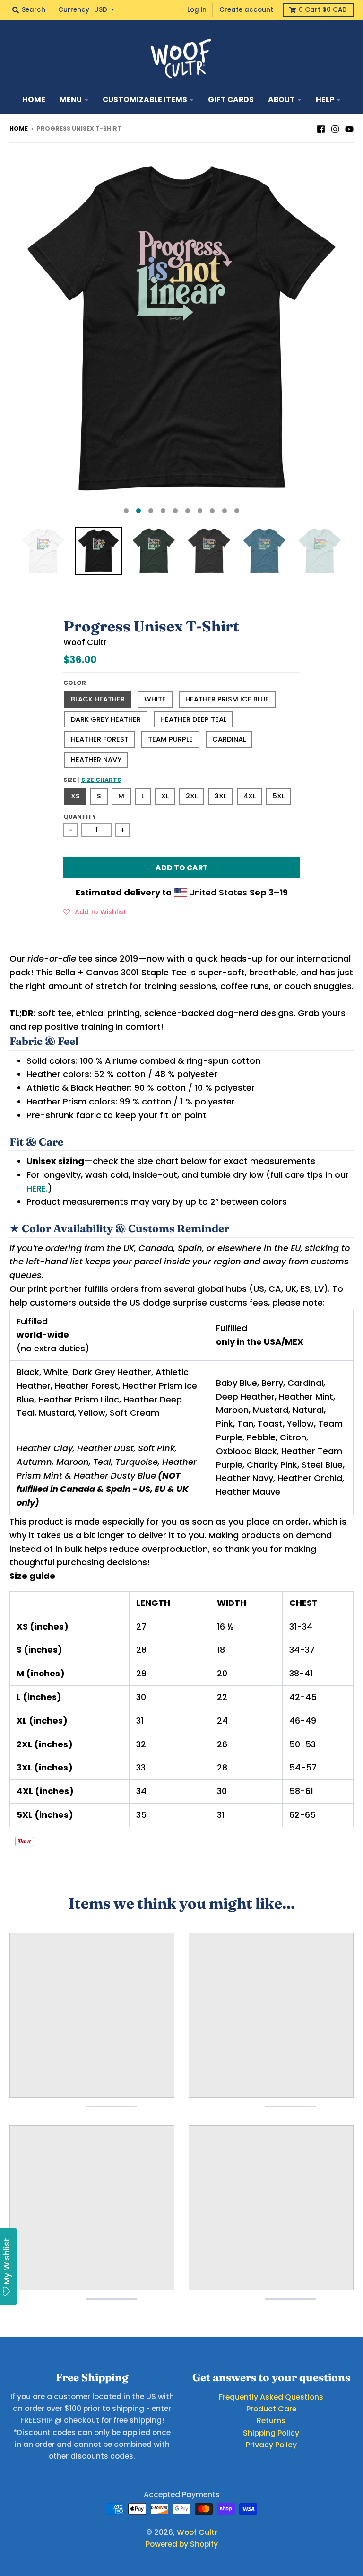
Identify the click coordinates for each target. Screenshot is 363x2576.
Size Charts (101, 780)
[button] (95, 911)
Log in (197, 10)
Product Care (271, 2409)
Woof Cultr (85, 642)
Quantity (80, 817)
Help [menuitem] (325, 100)
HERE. (37, 1188)
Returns (271, 2421)
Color (75, 683)
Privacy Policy (271, 2445)
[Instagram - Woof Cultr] (335, 128)
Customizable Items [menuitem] (145, 100)
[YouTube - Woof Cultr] (349, 128)
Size (92, 780)
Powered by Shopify (182, 2544)
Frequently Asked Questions (271, 2397)
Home (19, 128)
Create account (246, 10)
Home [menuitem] (34, 100)
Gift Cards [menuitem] (231, 100)
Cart (323, 10)
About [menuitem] (281, 100)
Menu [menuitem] (71, 100)
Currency (74, 10)
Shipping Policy (271, 2433)
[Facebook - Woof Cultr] (321, 128)
